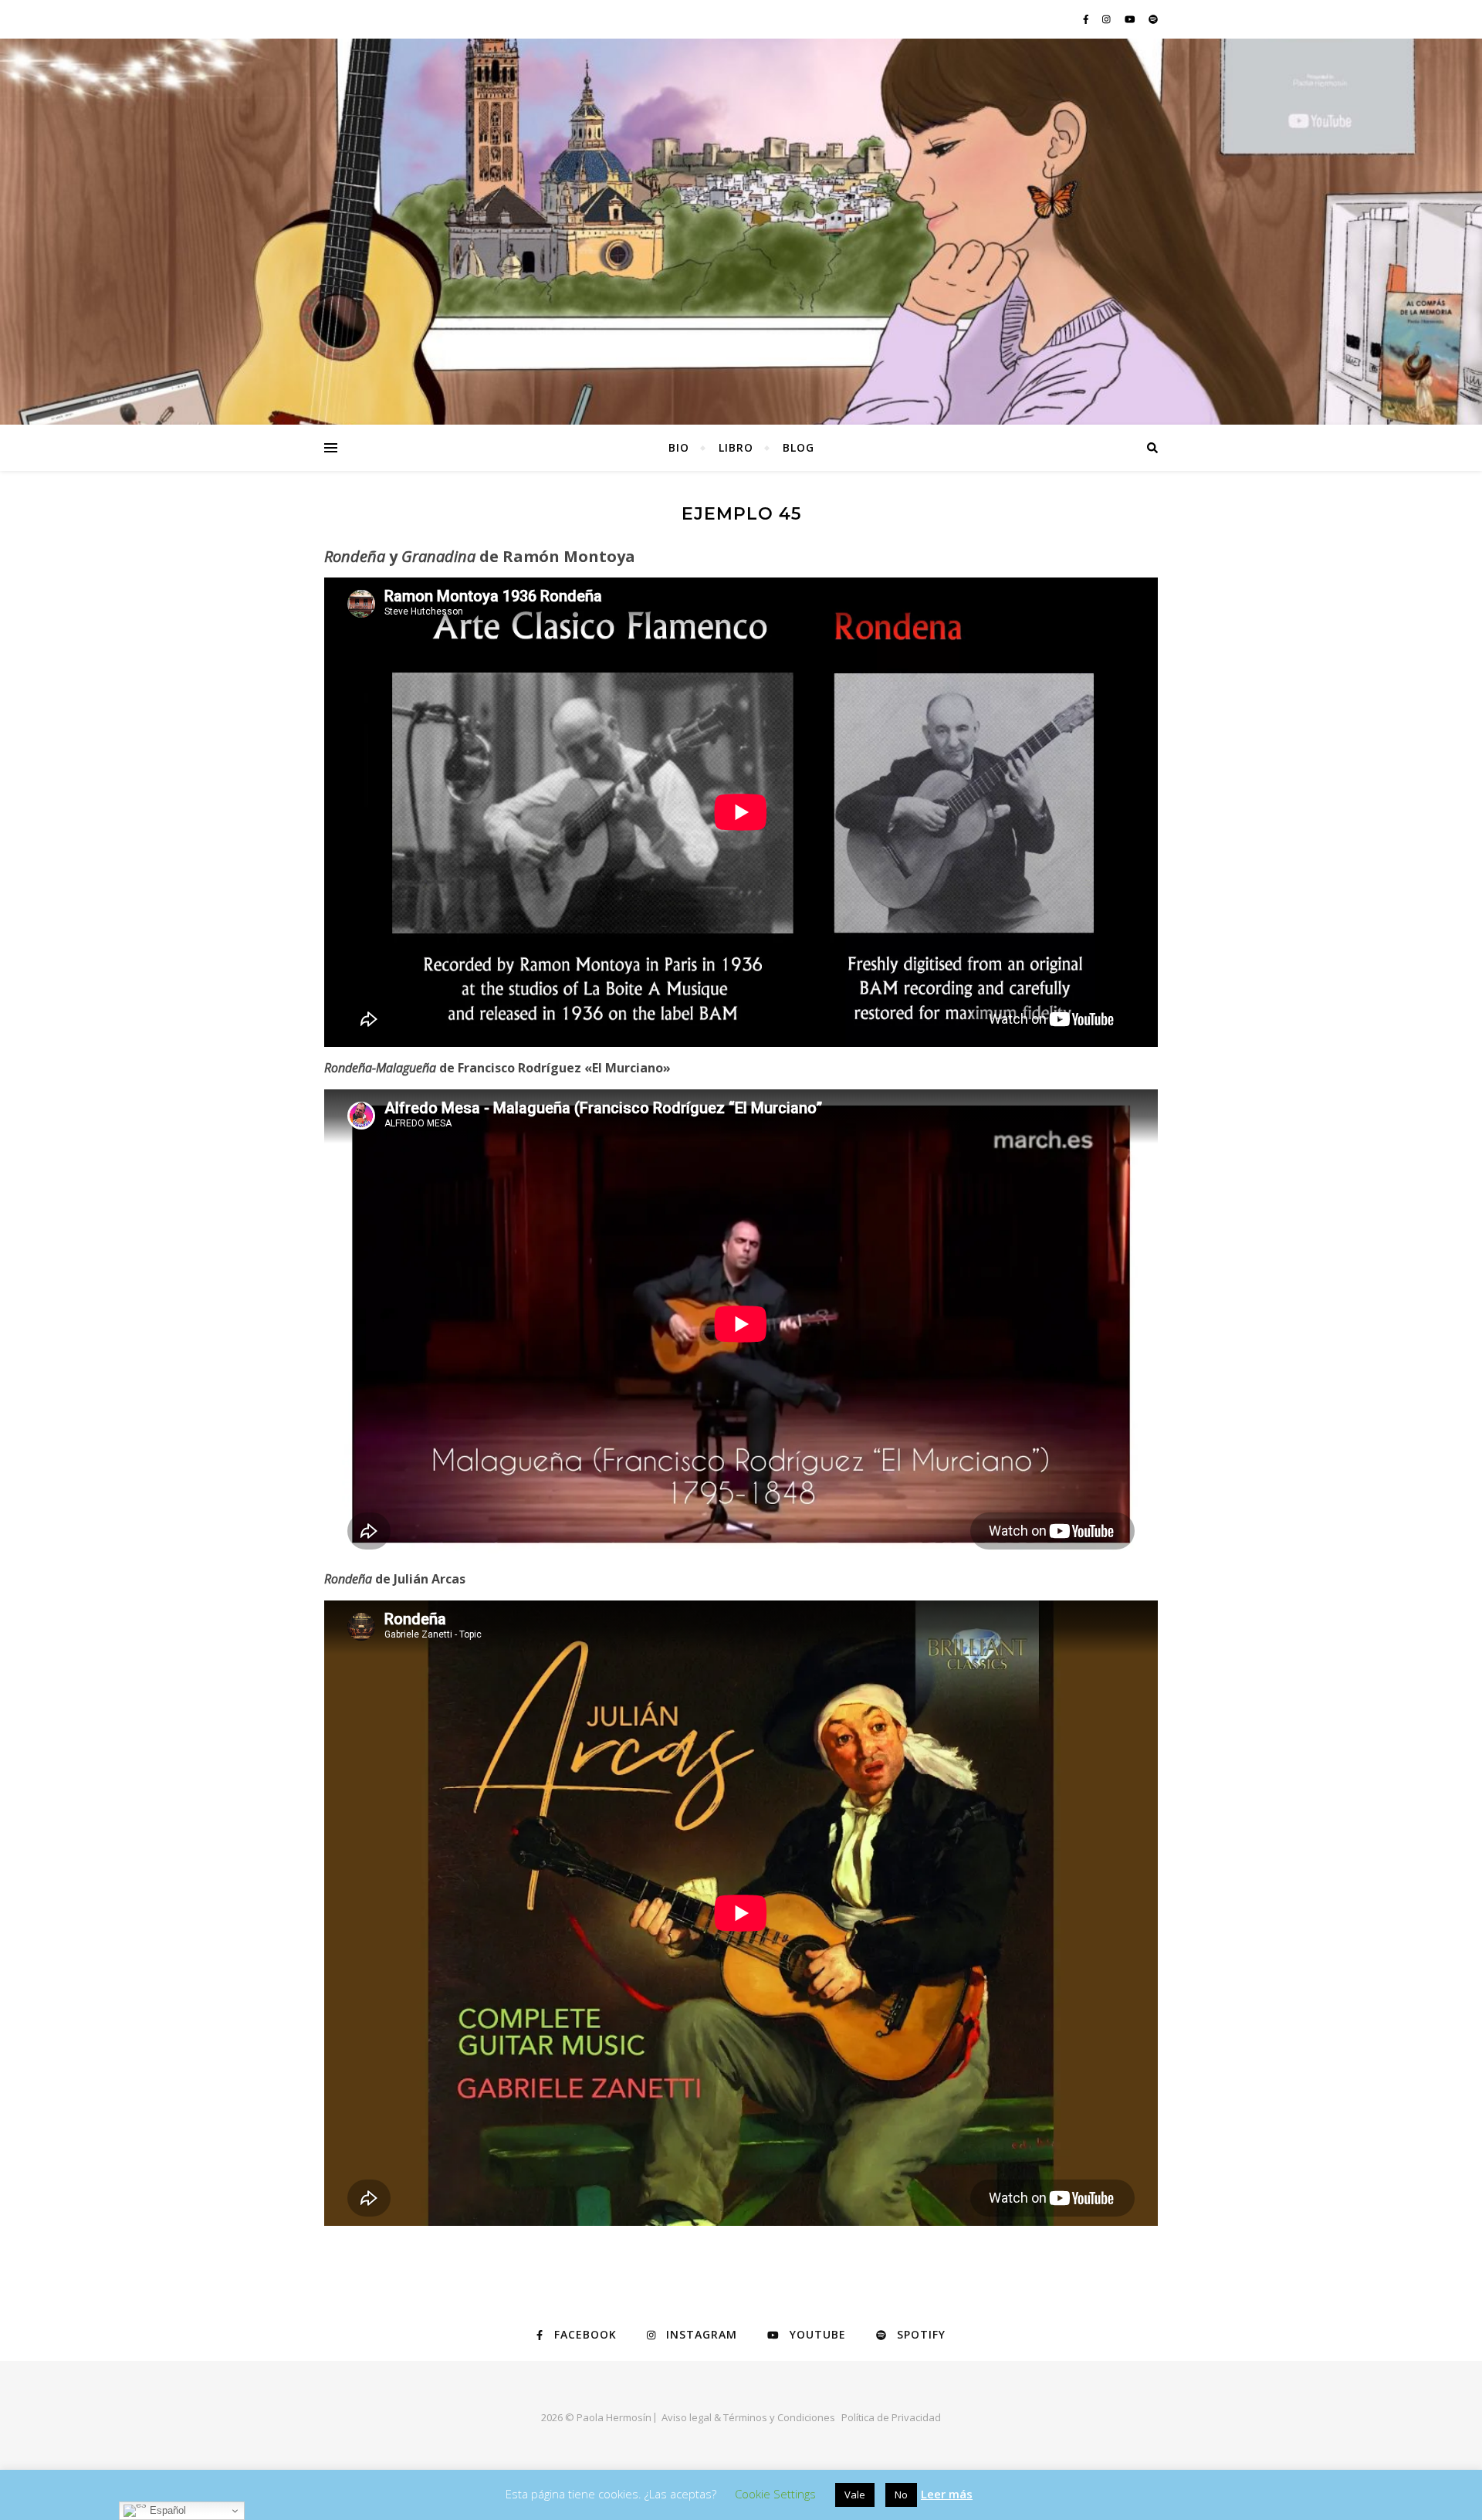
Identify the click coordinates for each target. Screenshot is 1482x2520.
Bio (679, 447)
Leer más (947, 2494)
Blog (799, 447)
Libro (736, 447)
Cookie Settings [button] (775, 2494)
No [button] (901, 2495)
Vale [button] (855, 2495)
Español (166, 2510)
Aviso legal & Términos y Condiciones (748, 2417)
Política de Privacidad (891, 2417)
